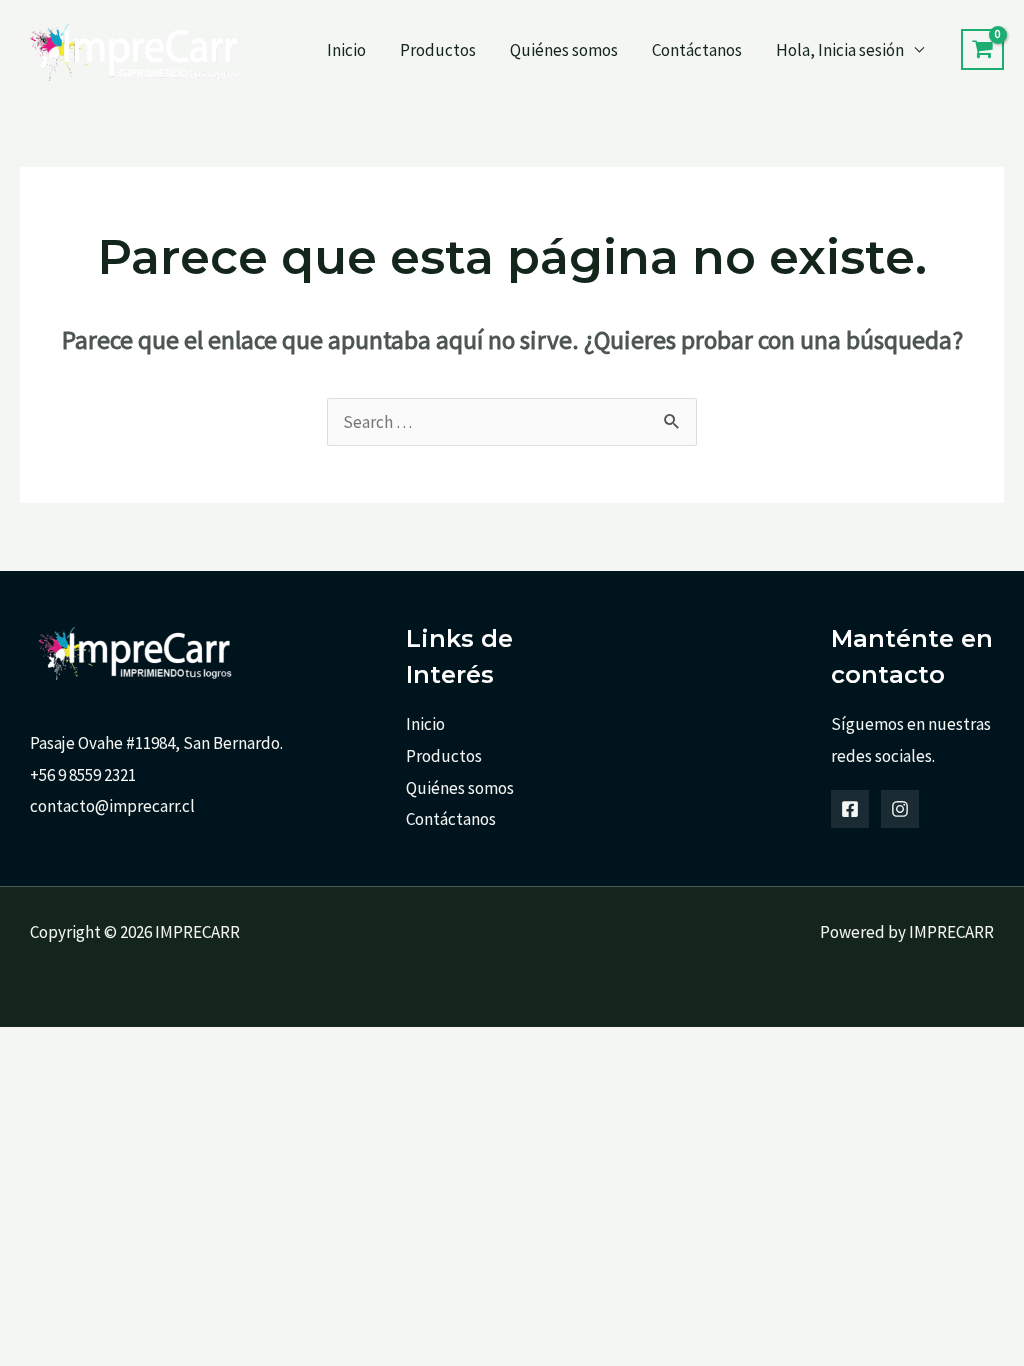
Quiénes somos (564, 50)
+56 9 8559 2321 (83, 775)
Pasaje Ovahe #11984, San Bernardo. (156, 743)
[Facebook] (850, 809)
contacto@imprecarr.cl (112, 806)
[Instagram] (900, 809)
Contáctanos (697, 50)
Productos (438, 50)
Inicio (346, 50)
